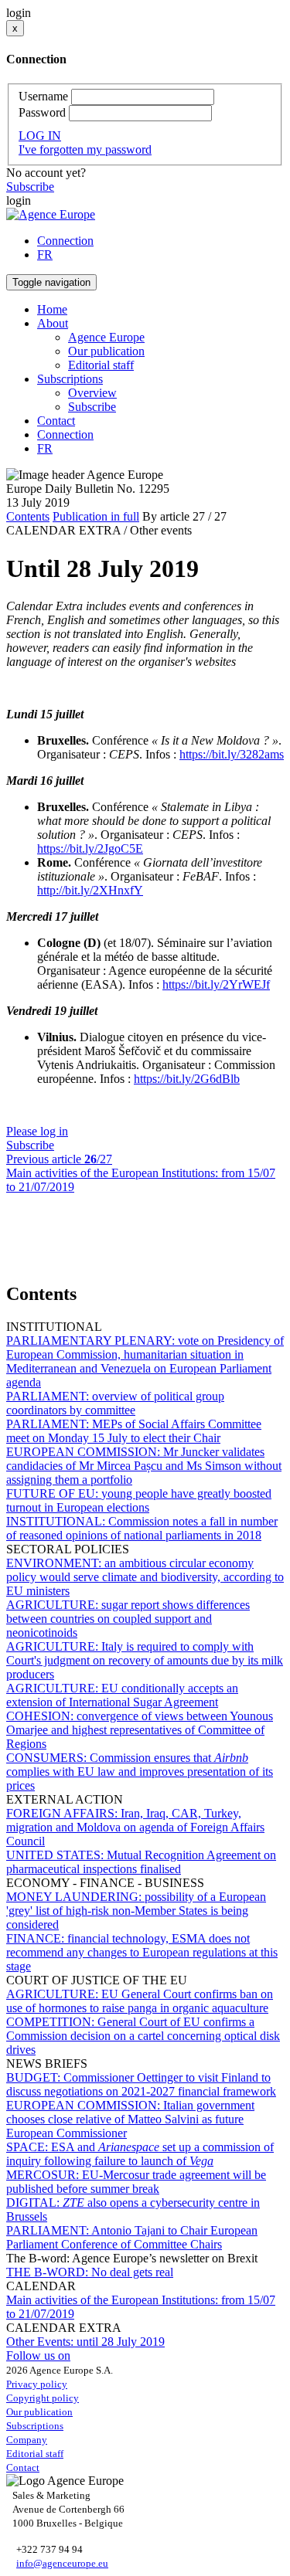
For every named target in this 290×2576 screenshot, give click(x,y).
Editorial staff (101, 365)
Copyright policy (43, 2398)
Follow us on (38, 2355)
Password (42, 112)
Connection (65, 241)
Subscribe (30, 187)
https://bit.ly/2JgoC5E (90, 848)
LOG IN (40, 136)
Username (43, 96)
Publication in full (96, 516)
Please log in (37, 1131)
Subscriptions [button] (70, 379)
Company (27, 2440)
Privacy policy (37, 2384)
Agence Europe (106, 337)
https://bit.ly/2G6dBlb (187, 1079)
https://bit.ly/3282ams (232, 754)
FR (45, 255)
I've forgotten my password (85, 149)
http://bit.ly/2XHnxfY (90, 890)
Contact (56, 421)
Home (52, 309)
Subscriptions (35, 2426)
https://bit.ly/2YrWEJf (216, 984)
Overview (92, 393)
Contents (28, 516)
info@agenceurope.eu (62, 2563)
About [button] (53, 323)
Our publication (106, 351)
